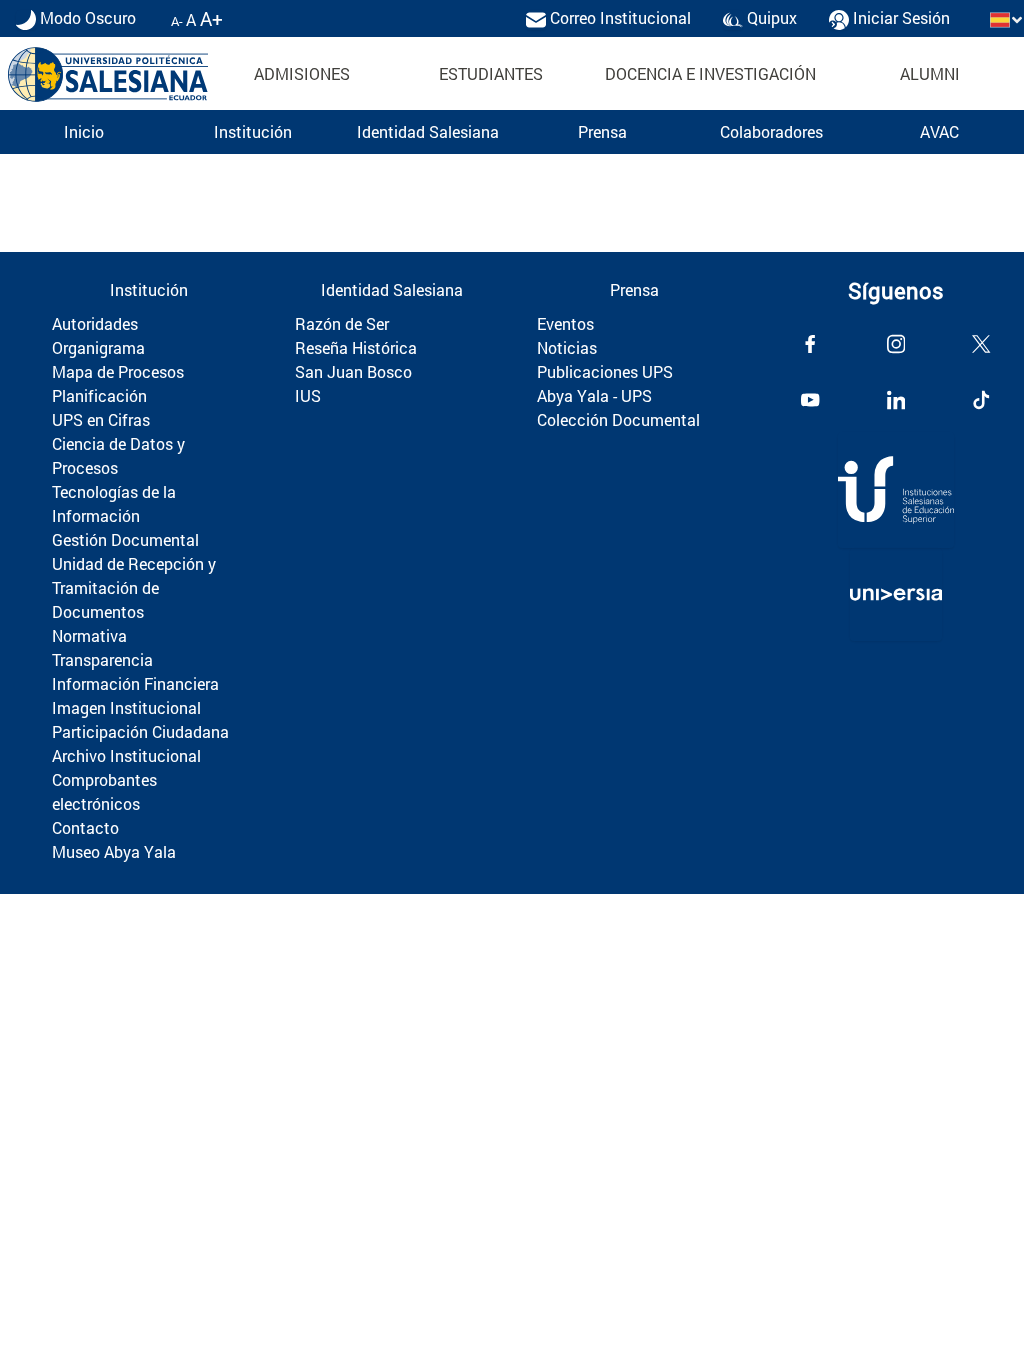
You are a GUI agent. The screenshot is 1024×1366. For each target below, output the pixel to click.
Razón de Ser (342, 323)
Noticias (567, 347)
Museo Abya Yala (114, 851)
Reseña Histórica (356, 347)
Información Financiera (135, 683)
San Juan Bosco (353, 371)
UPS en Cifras (101, 419)
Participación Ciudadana (140, 731)
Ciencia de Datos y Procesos (118, 455)
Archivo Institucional (126, 755)
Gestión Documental (125, 539)
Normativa (89, 635)
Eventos (565, 323)
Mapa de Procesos (118, 371)
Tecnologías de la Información (114, 503)
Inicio (84, 131)
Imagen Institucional (126, 707)
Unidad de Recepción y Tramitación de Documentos (134, 587)
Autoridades (95, 323)
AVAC (939, 131)
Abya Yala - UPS (594, 395)
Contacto (85, 827)
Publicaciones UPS (605, 371)
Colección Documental (618, 419)
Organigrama (98, 347)
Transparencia (102, 659)
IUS (308, 395)
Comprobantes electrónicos (104, 791)
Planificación (99, 395)
